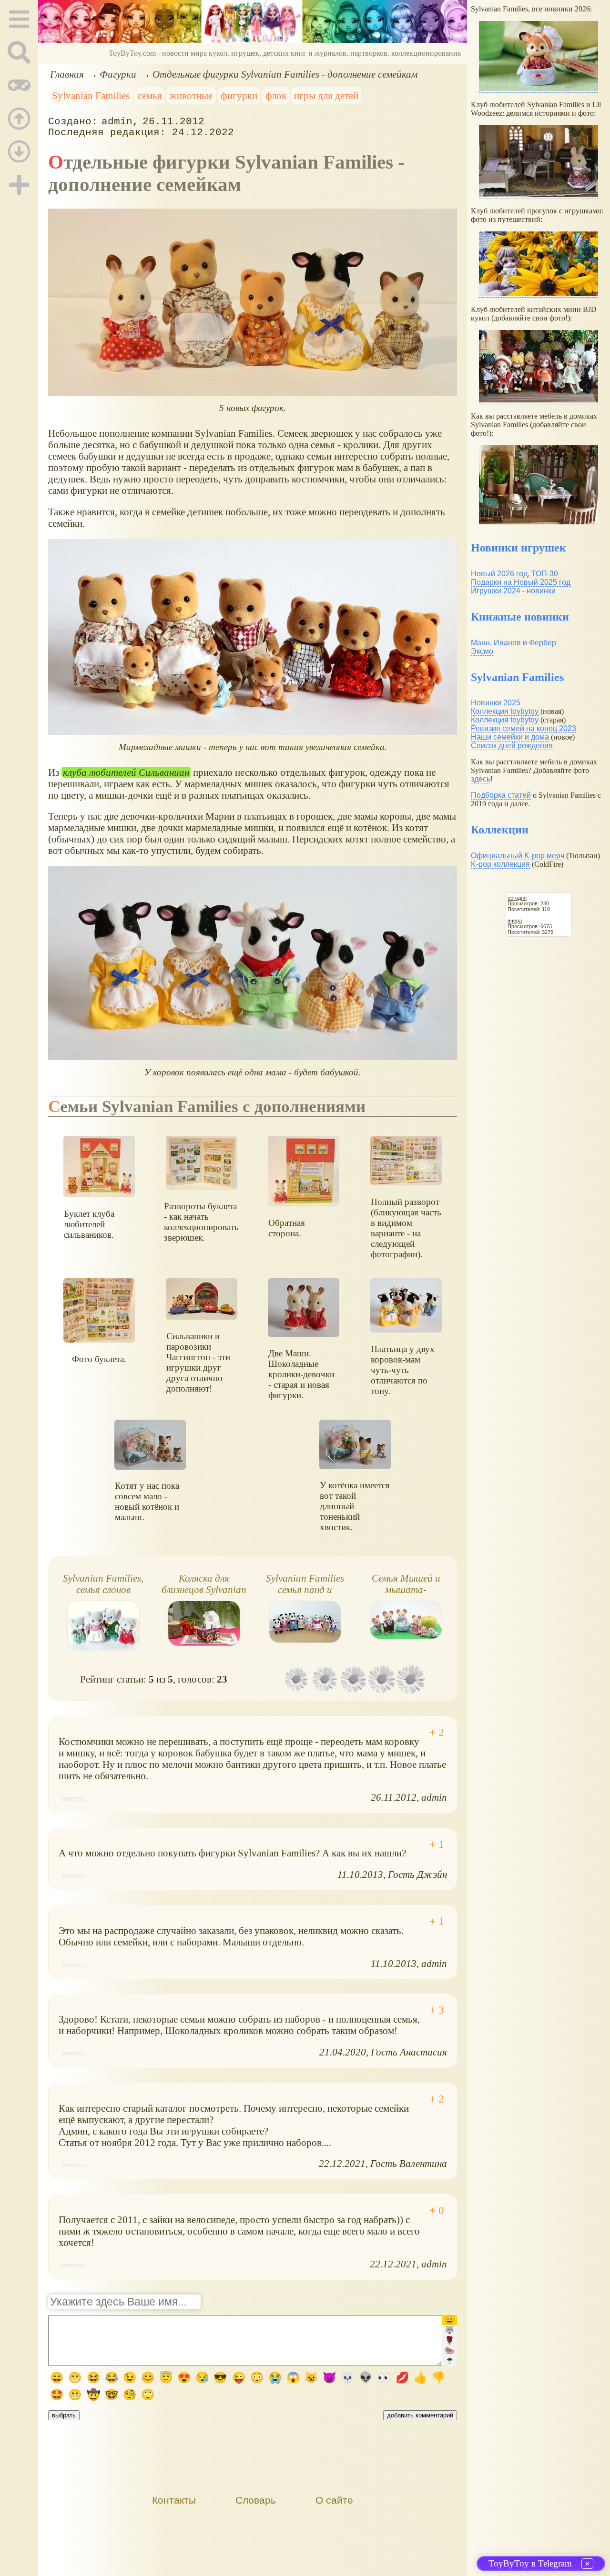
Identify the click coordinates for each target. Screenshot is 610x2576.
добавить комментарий (420, 2415)
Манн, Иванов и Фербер (513, 643)
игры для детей (326, 95)
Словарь (256, 2500)
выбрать (64, 2415)
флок (276, 95)
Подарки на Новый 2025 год (521, 582)
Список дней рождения (512, 746)
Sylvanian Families (91, 95)
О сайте (334, 2500)
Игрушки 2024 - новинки (513, 591)
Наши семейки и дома (510, 737)
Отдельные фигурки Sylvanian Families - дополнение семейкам (285, 74)
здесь (481, 779)
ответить (74, 1799)
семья (150, 95)
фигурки (239, 95)
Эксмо (482, 651)
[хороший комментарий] (437, 1733)
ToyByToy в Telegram (530, 2563)
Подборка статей (501, 795)
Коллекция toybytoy (505, 711)
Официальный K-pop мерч (518, 856)
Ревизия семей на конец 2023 (524, 728)
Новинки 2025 (496, 703)
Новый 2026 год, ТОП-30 (514, 574)
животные (191, 95)
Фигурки (118, 74)
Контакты (174, 2500)
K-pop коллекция (500, 864)
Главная (67, 74)
